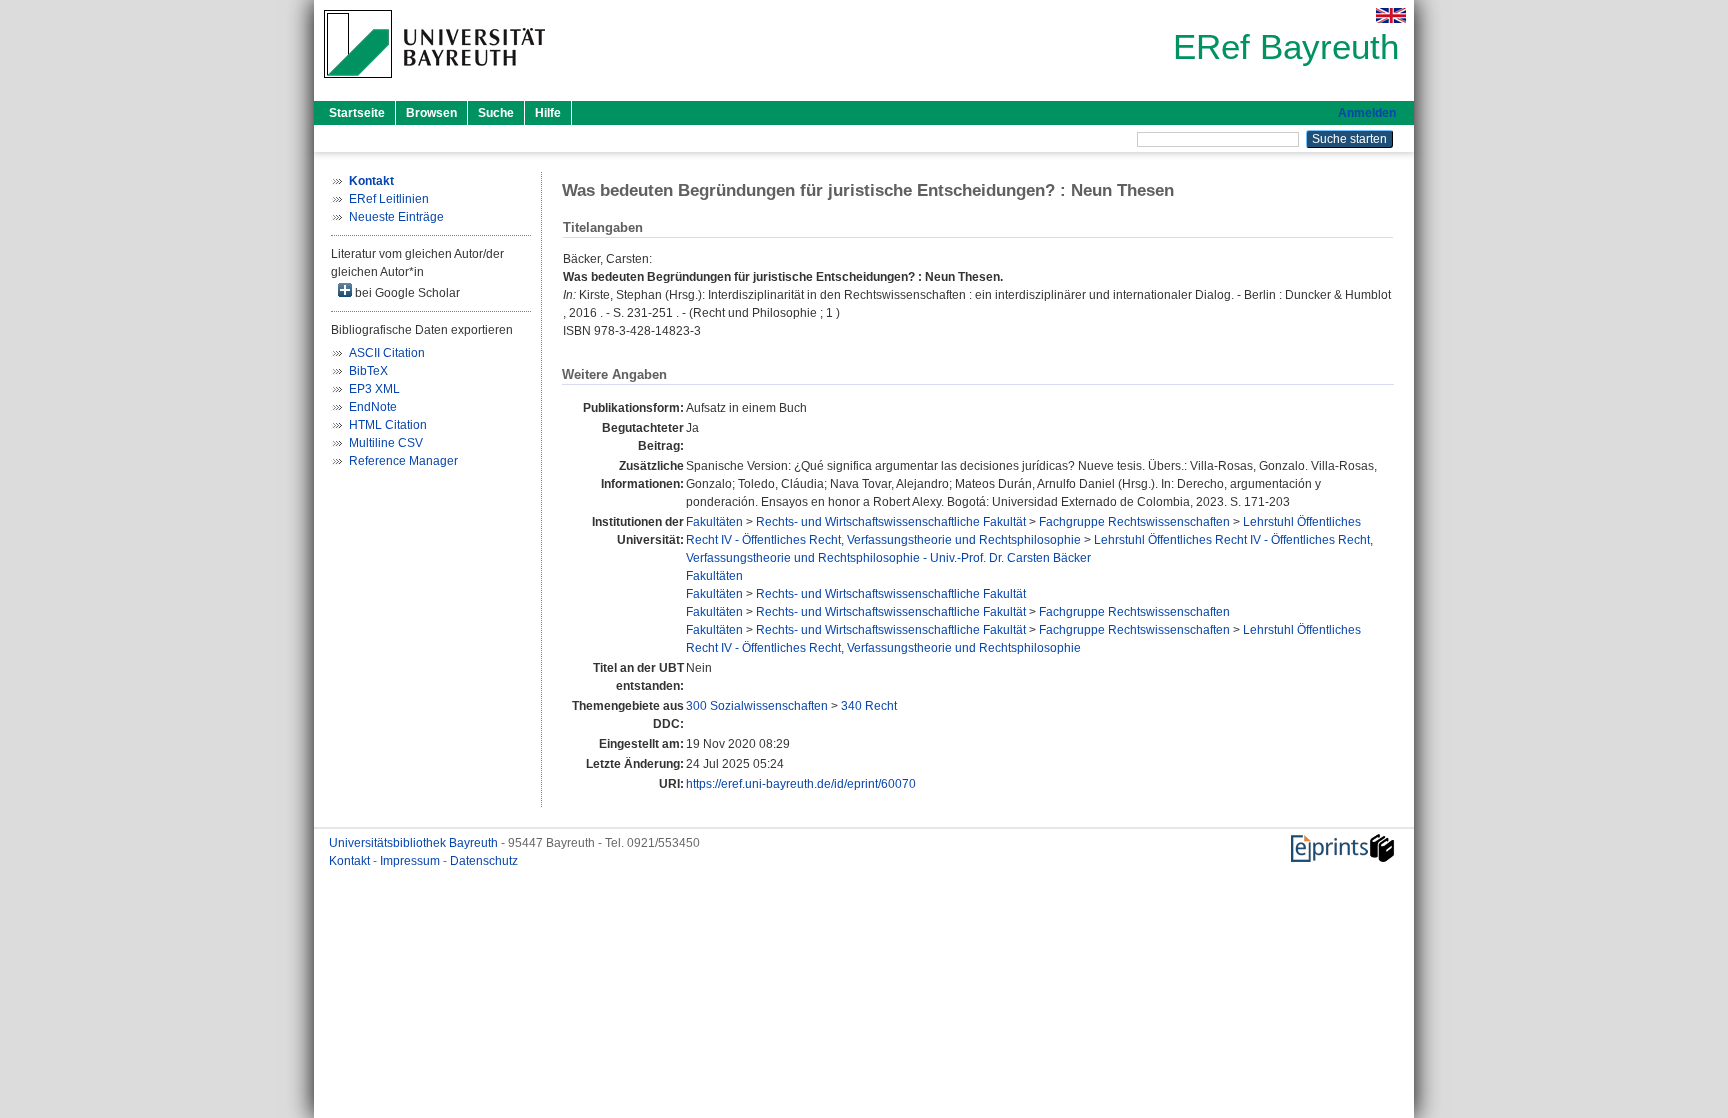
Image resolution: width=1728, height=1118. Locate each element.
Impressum (411, 861)
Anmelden (1367, 113)
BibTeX (368, 371)
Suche (496, 113)
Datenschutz (484, 861)
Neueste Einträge (396, 217)
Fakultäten (714, 522)
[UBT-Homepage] (434, 84)
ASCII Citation (387, 353)
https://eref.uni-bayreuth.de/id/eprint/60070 (801, 784)
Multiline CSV (386, 443)
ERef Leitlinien (389, 199)
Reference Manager (403, 461)
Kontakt (351, 861)
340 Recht (869, 706)
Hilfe (548, 113)
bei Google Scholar (406, 293)
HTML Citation (388, 425)
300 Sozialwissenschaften (757, 706)
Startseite (357, 113)
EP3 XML (374, 389)
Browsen (431, 113)
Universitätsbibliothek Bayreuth (415, 843)
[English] (1391, 15)
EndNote (373, 407)
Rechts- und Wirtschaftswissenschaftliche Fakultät (891, 522)
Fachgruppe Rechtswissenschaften (1134, 522)
